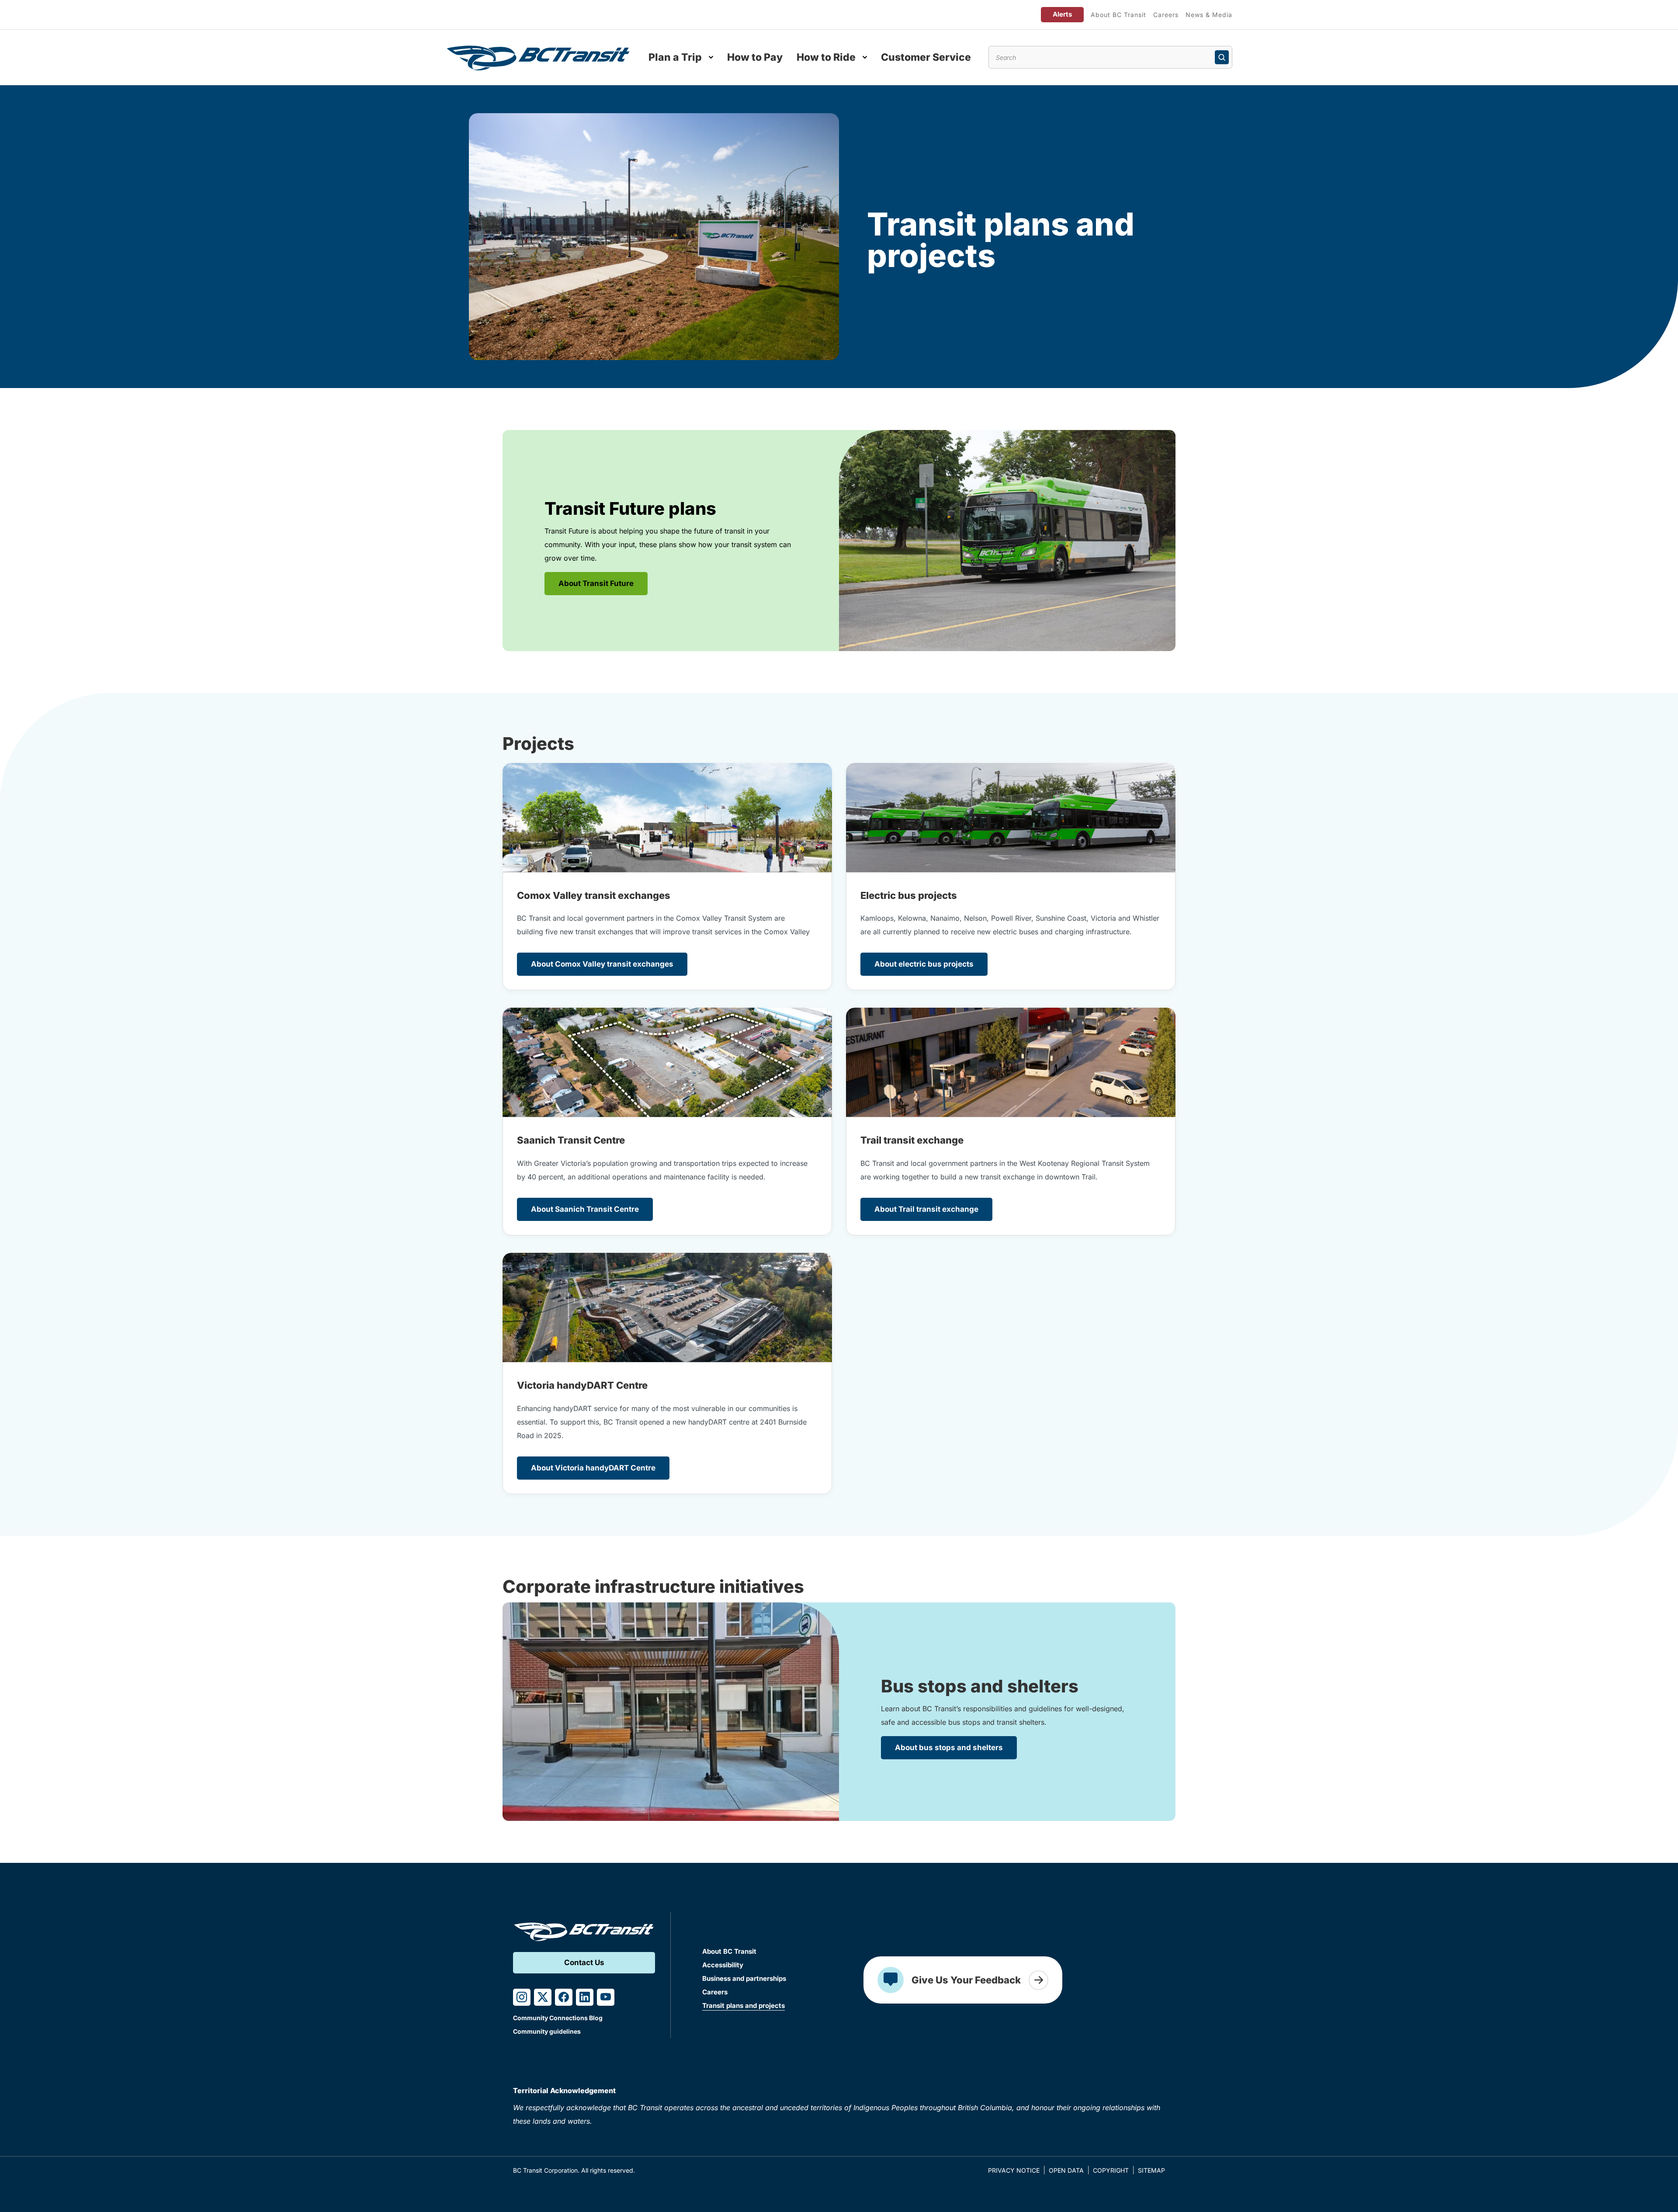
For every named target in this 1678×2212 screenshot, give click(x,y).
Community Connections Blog (558, 2018)
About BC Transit (1118, 15)
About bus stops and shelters (949, 1747)
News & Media (1209, 15)
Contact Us (584, 1962)
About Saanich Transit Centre (585, 1209)
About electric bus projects (924, 964)
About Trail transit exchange (926, 1209)
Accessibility (723, 1965)
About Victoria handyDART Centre (593, 1468)
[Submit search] (1222, 57)
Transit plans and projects (744, 2006)
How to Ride (826, 57)
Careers (1166, 15)
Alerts (1062, 14)
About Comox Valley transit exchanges (602, 964)
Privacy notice (1014, 2170)
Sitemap (1151, 2170)
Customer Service (926, 57)
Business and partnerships (744, 1978)
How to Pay (755, 57)
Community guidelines (547, 2031)
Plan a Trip (675, 57)
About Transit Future (596, 583)
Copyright (1111, 2170)
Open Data (1066, 2170)
